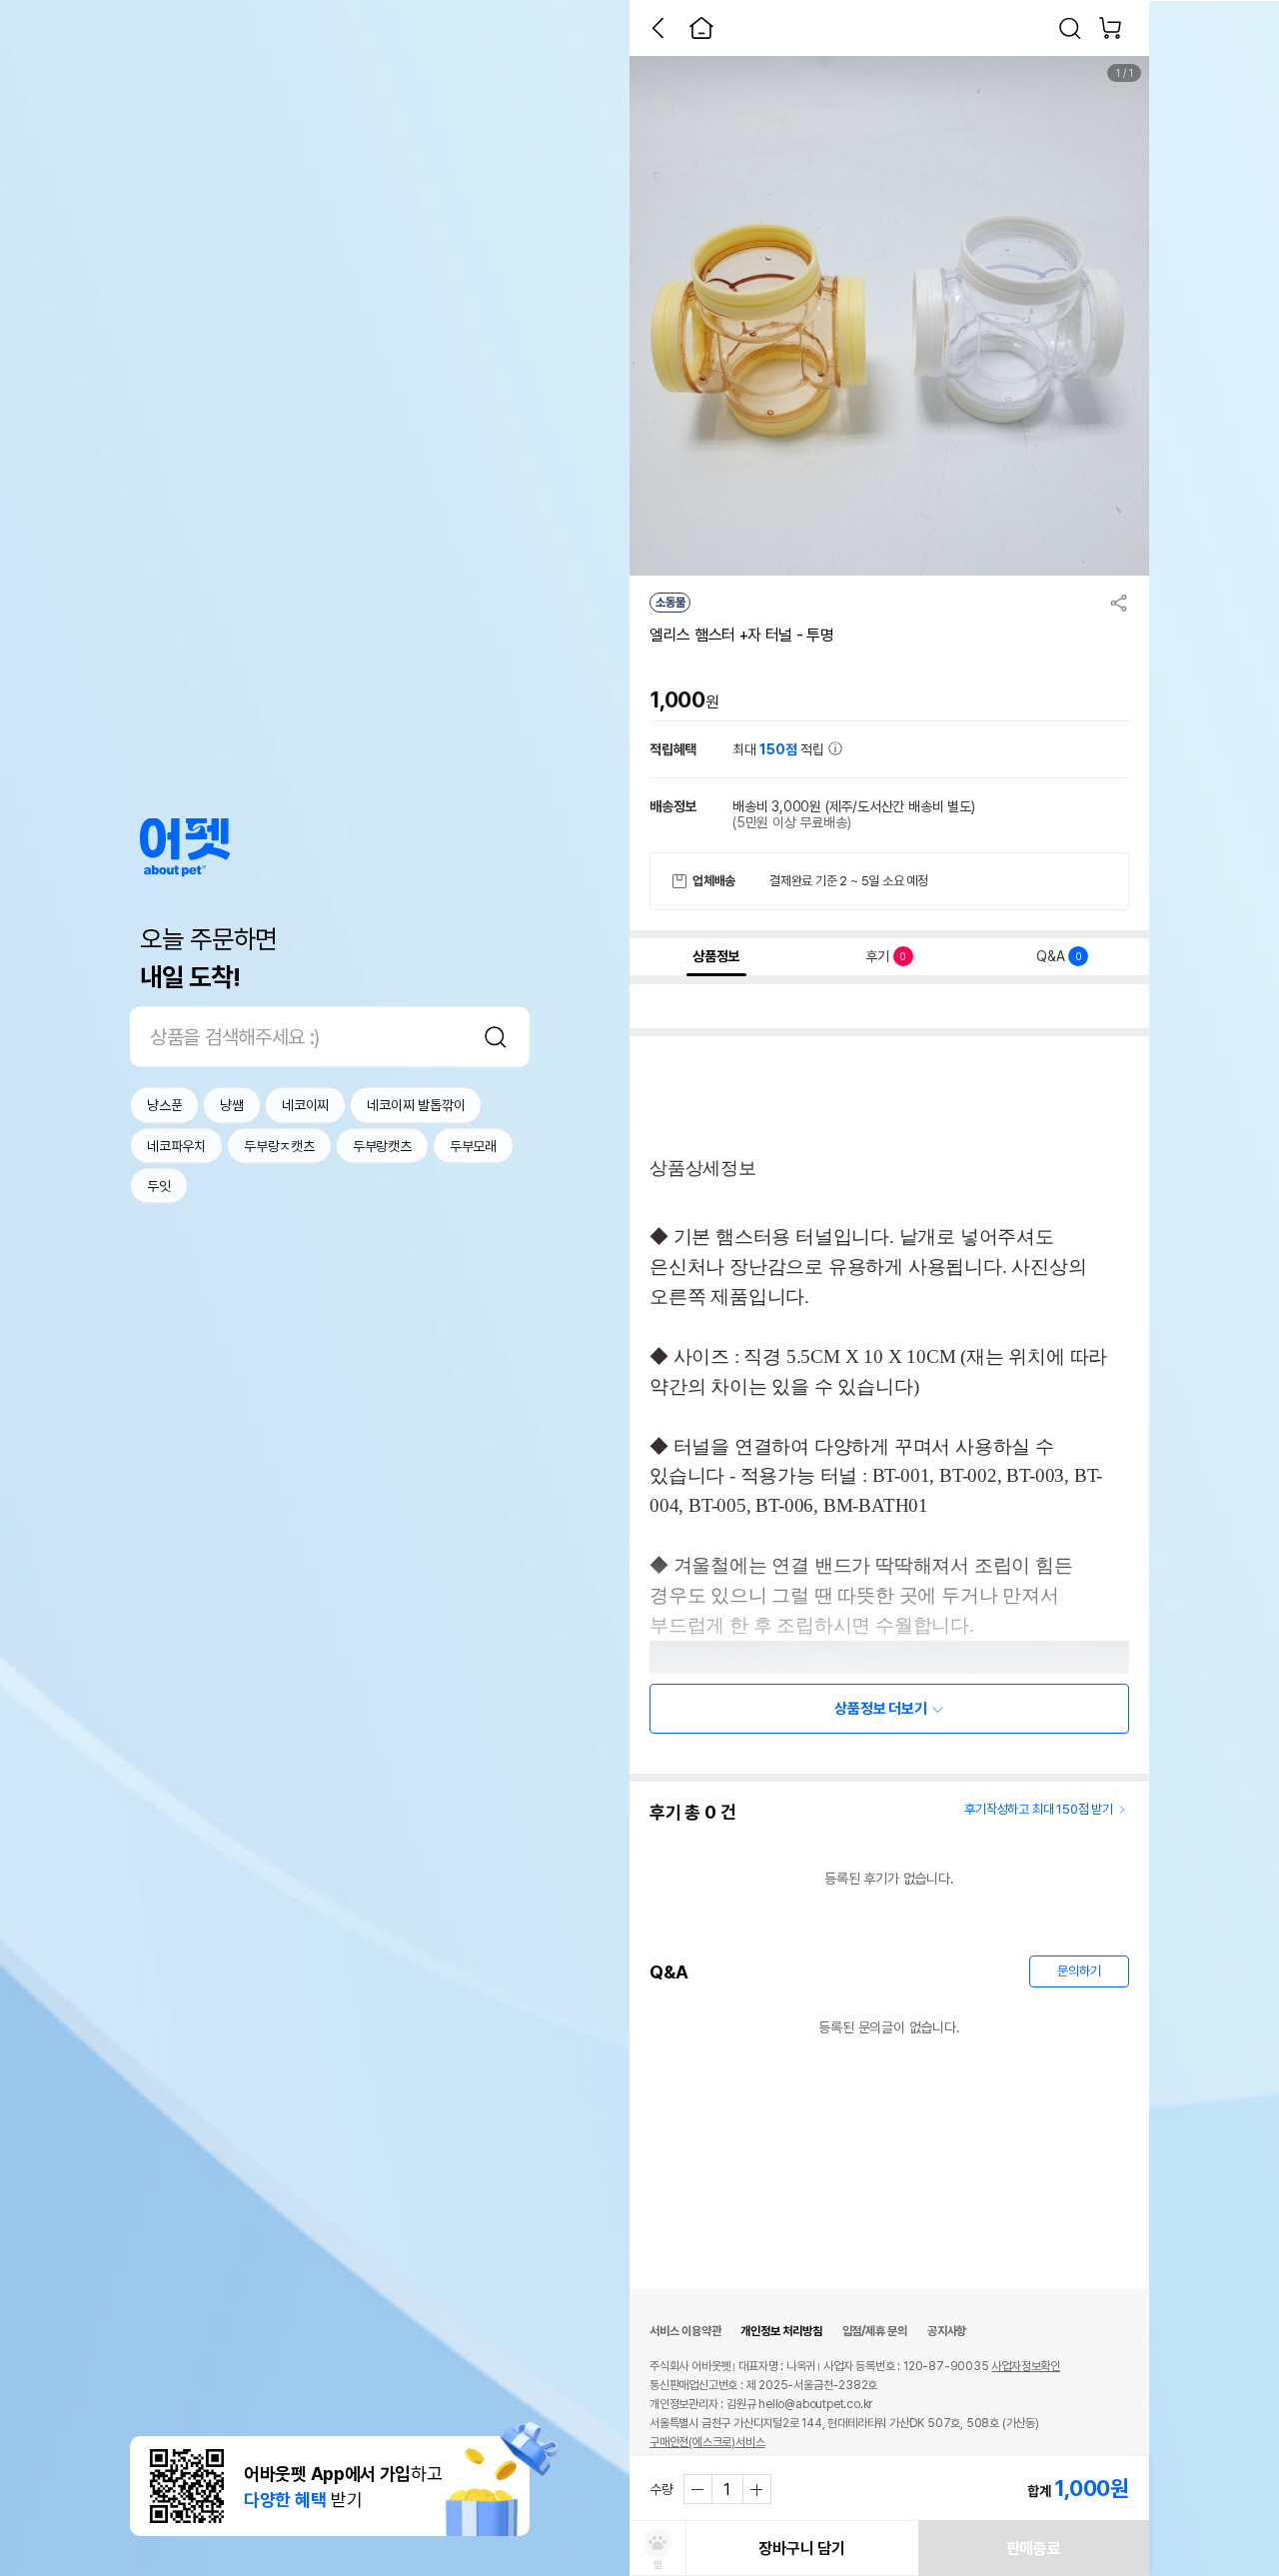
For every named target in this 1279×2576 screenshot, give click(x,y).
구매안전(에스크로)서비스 (707, 2442)
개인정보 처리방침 (781, 2331)
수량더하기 (756, 2489)
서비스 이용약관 (685, 2331)
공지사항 (947, 2331)
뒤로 (657, 28)
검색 (496, 1037)
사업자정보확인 (1026, 2366)
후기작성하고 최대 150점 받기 (1039, 1809)
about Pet (185, 848)
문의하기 (1079, 1971)
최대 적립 (780, 749)
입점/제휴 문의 (875, 2331)
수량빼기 (698, 2489)
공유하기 (1119, 603)
